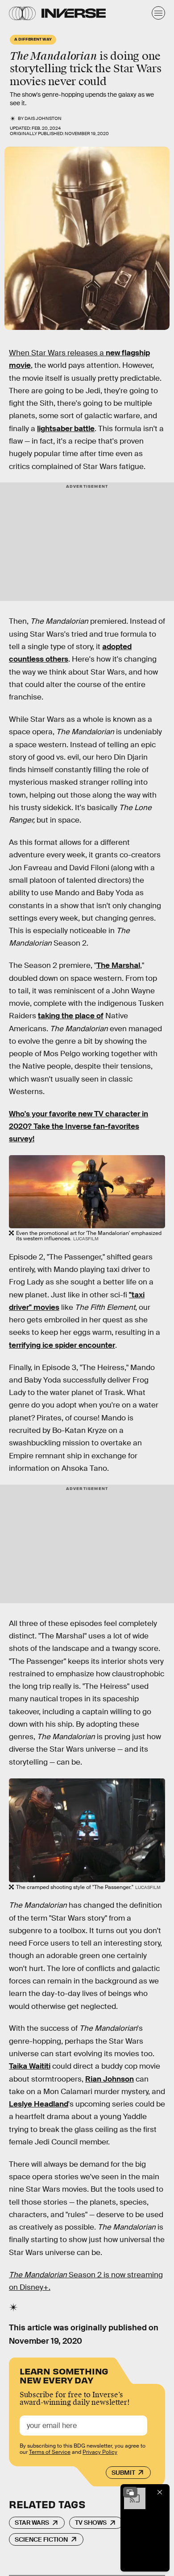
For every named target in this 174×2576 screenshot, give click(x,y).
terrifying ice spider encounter (62, 1345)
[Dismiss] (160, 2492)
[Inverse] (74, 13)
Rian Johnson (110, 2079)
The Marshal (118, 965)
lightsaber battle (66, 429)
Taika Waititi (30, 2066)
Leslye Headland (39, 2104)
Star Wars (32, 2523)
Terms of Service (50, 2452)
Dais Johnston (43, 118)
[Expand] (130, 2492)
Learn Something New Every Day (64, 2375)
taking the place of (71, 1016)
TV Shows (91, 2523)
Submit (123, 2473)
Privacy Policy (100, 2452)
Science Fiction (41, 2539)
